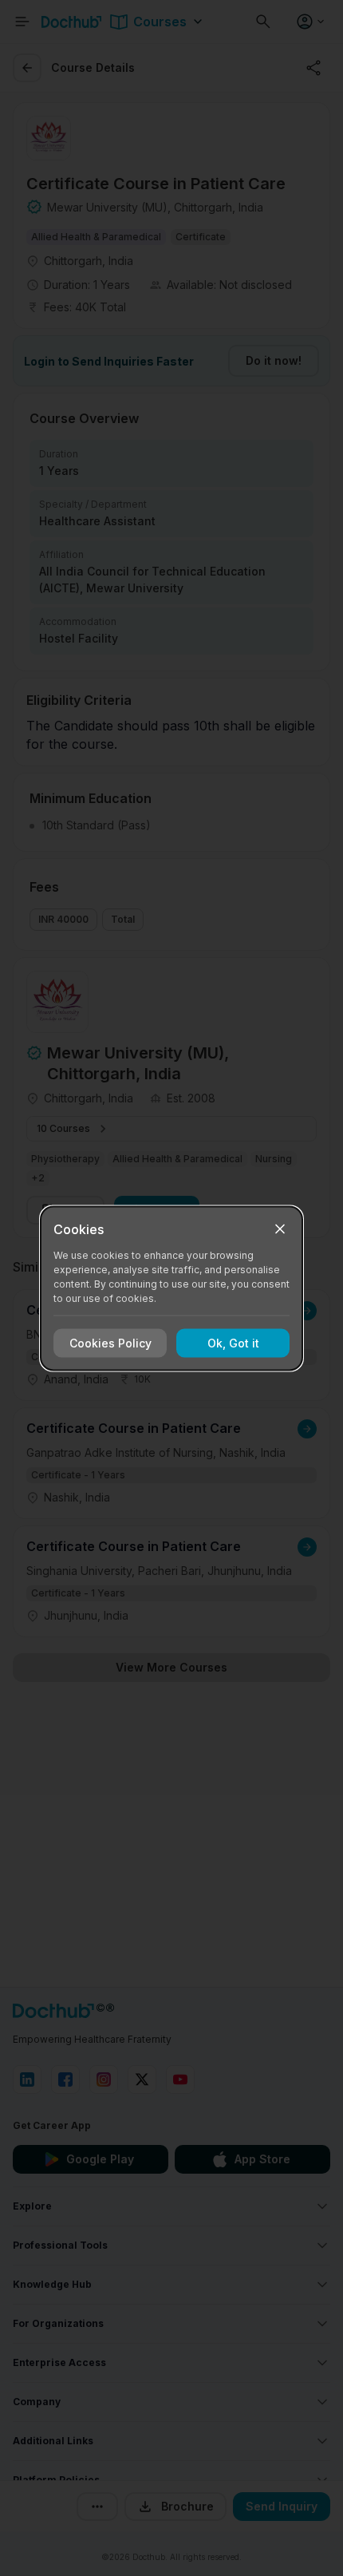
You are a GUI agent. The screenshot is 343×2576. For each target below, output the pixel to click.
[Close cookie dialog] (280, 1229)
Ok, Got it (233, 1343)
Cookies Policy (110, 1343)
